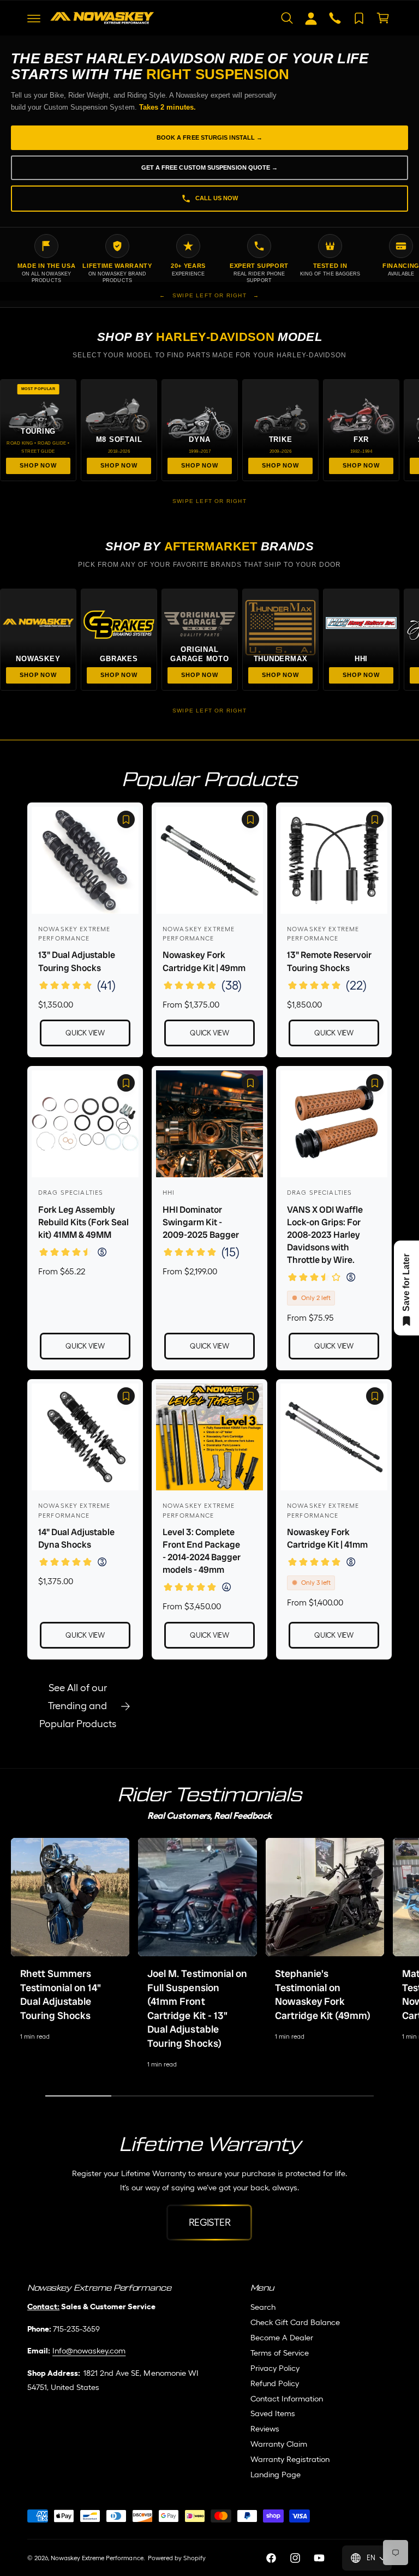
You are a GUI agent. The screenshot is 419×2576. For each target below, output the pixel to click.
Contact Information (287, 2398)
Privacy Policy (275, 2368)
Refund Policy (275, 2383)
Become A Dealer (282, 2337)
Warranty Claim (279, 2444)
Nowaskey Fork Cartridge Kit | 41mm (327, 1538)
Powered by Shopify (177, 2558)
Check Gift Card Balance (295, 2322)
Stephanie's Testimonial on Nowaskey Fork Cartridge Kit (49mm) (323, 1995)
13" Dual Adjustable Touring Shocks (77, 961)
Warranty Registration (290, 2459)
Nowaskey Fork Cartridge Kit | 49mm (204, 961)
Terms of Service (280, 2353)
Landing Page (276, 2474)
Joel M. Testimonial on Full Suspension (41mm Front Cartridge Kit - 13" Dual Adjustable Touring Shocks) (197, 2009)
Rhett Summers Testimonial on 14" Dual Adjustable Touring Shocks (61, 1995)
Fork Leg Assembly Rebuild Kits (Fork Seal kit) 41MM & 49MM (83, 1222)
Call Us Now (217, 198)
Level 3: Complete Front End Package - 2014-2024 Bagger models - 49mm (202, 1551)
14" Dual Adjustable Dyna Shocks (76, 1538)
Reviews (265, 2428)
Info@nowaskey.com (89, 2350)
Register (210, 2222)
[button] (34, 18)
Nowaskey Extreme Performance (97, 2558)
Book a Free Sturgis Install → (209, 137)
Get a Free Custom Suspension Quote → (210, 167)
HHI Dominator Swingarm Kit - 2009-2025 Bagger (201, 1222)
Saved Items (273, 2413)
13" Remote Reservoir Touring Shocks (329, 961)
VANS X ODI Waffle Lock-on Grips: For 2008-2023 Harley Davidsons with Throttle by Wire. (325, 1235)
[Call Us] (335, 18)
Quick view (85, 1033)
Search (263, 2307)
